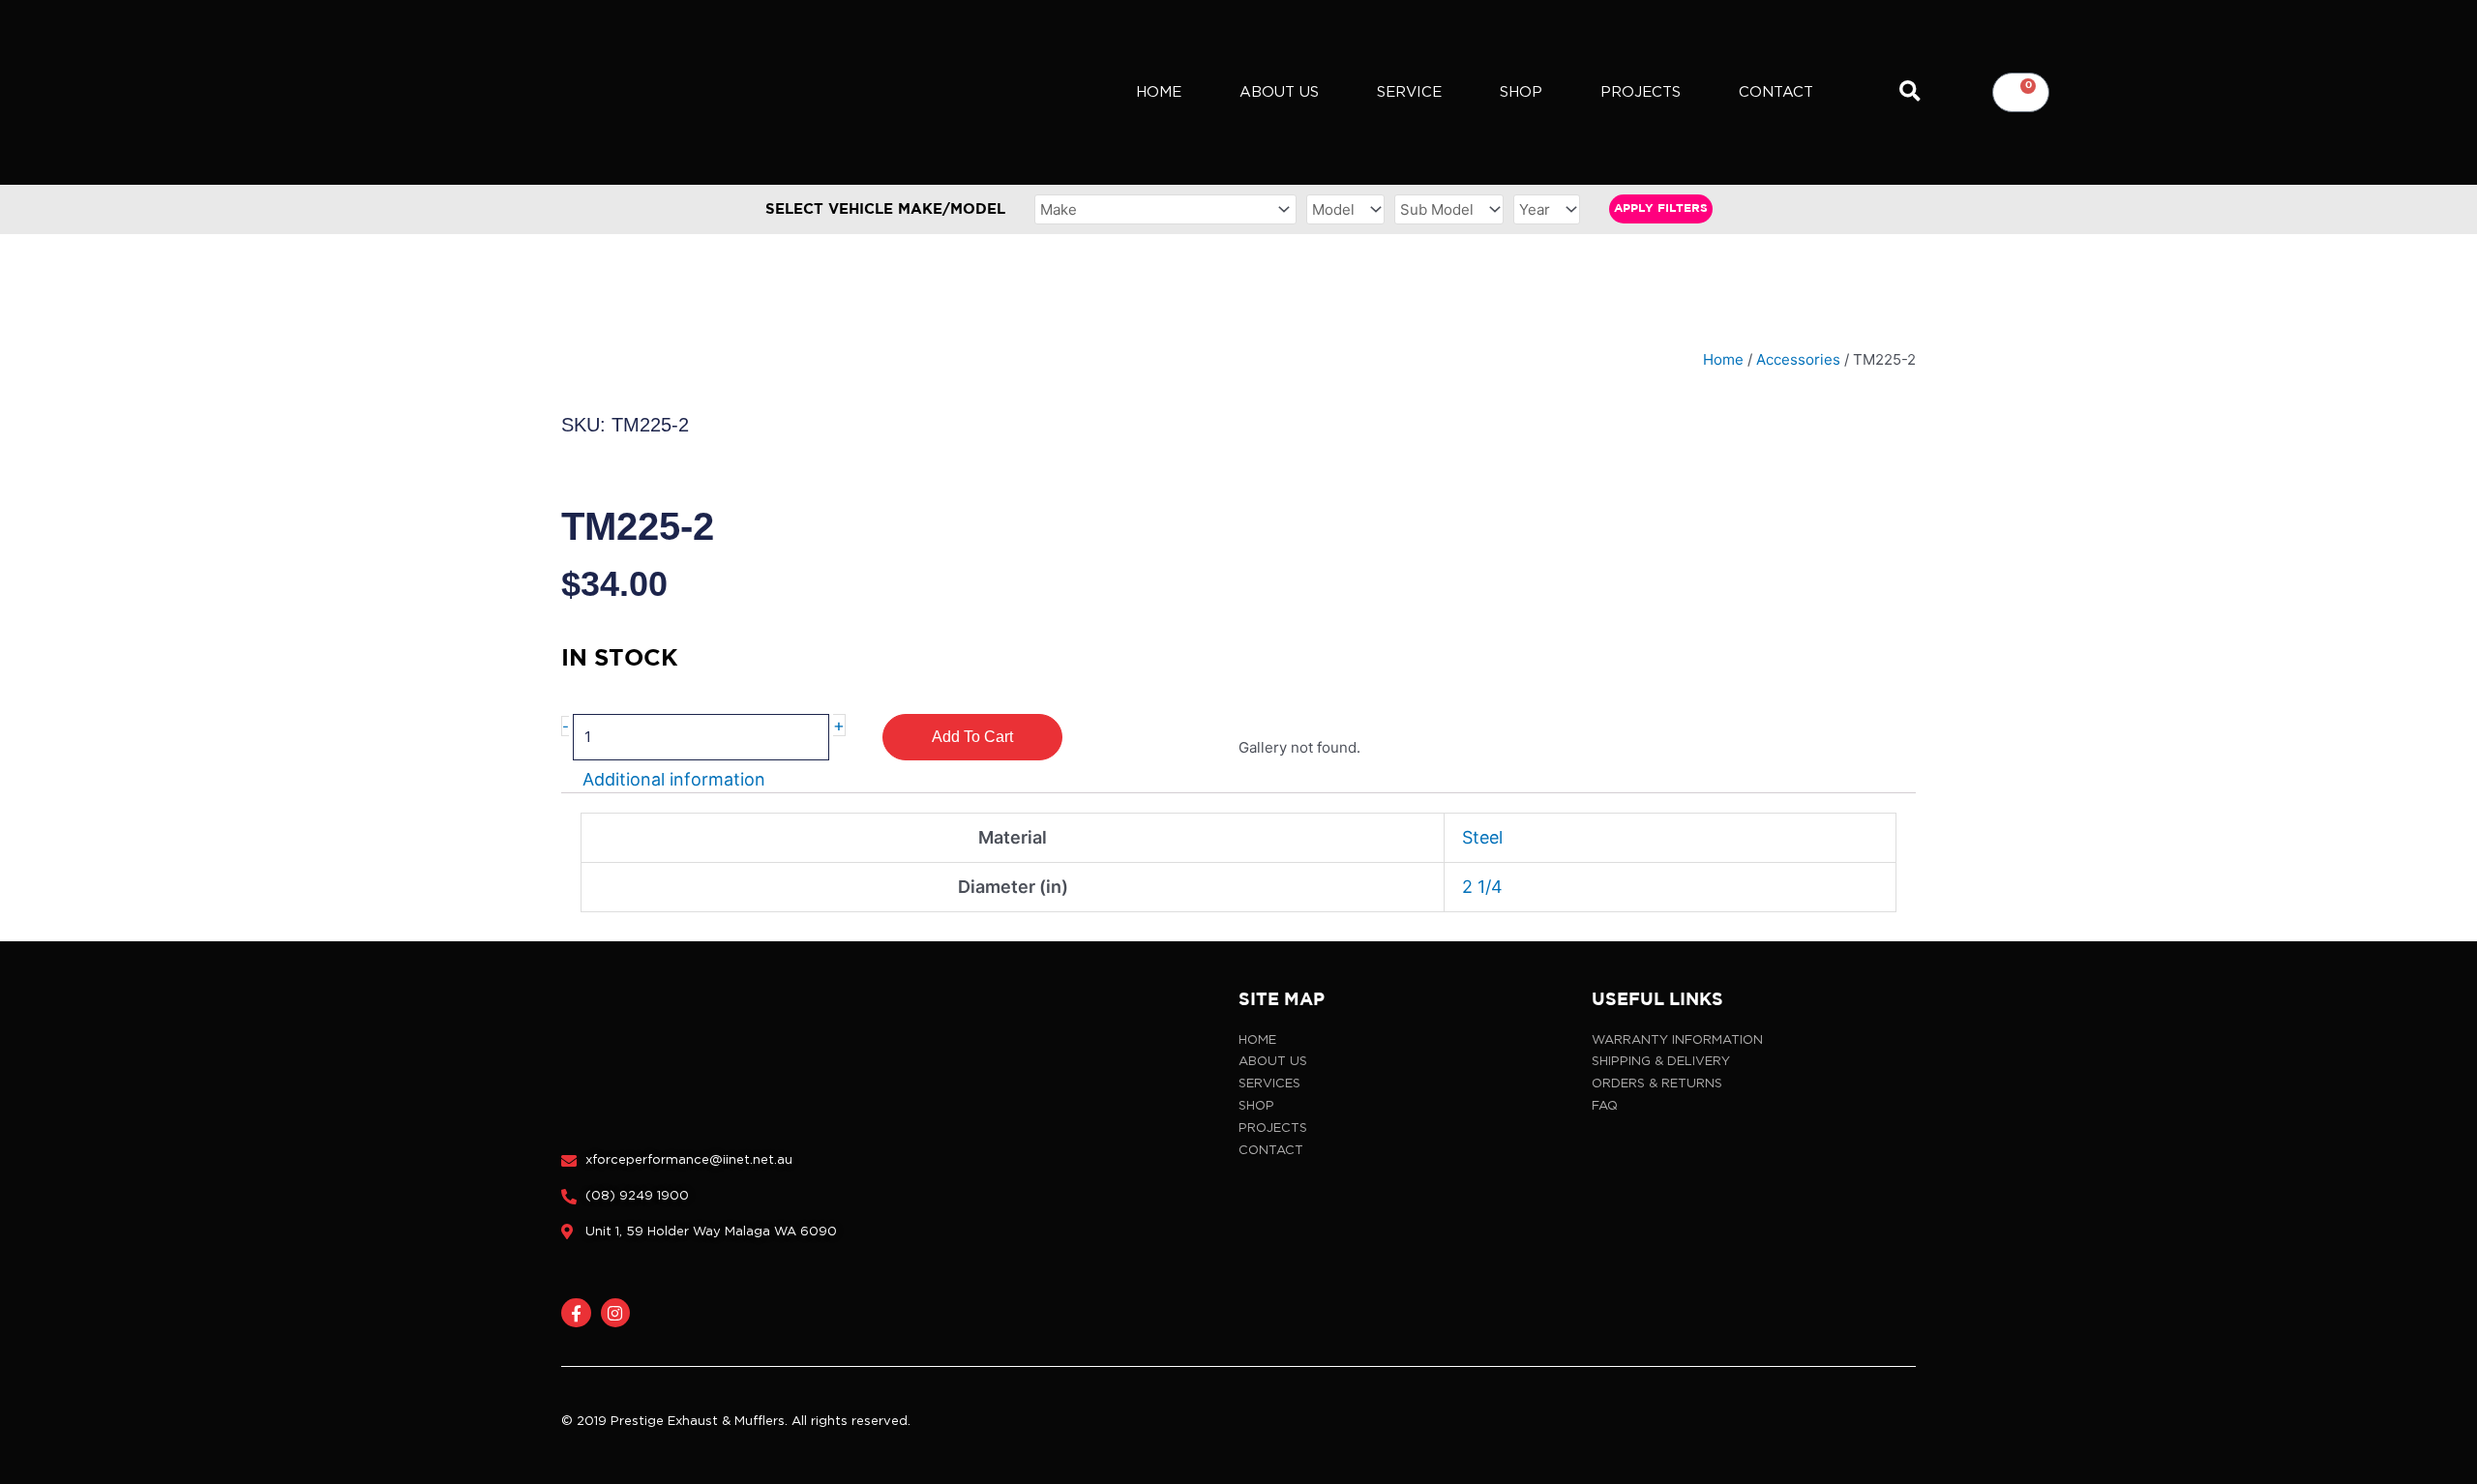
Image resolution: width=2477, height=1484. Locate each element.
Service (1409, 92)
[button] (1910, 92)
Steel (1482, 837)
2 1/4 (1482, 887)
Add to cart (972, 737)
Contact (1776, 92)
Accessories (1798, 359)
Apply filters (1661, 208)
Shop (1521, 92)
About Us (1279, 92)
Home (1159, 92)
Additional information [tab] (674, 780)
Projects (1641, 92)
